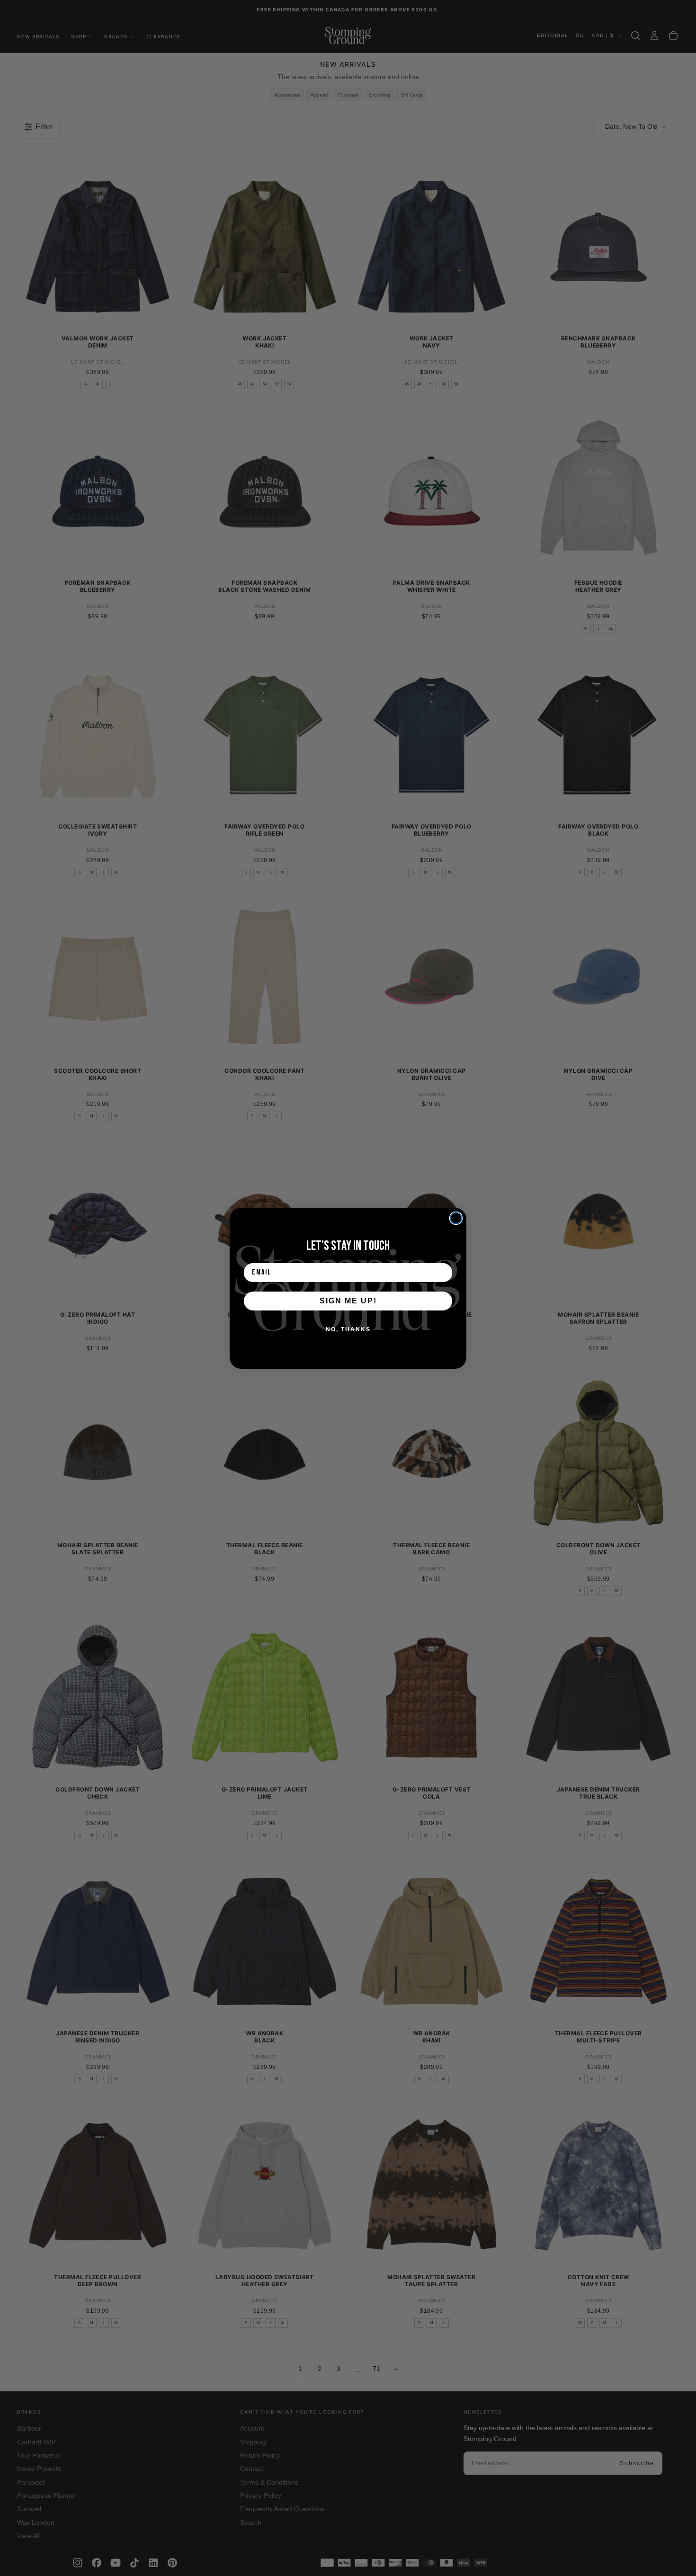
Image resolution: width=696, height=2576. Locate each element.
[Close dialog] (456, 1218)
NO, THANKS (348, 1329)
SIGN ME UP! (348, 1300)
